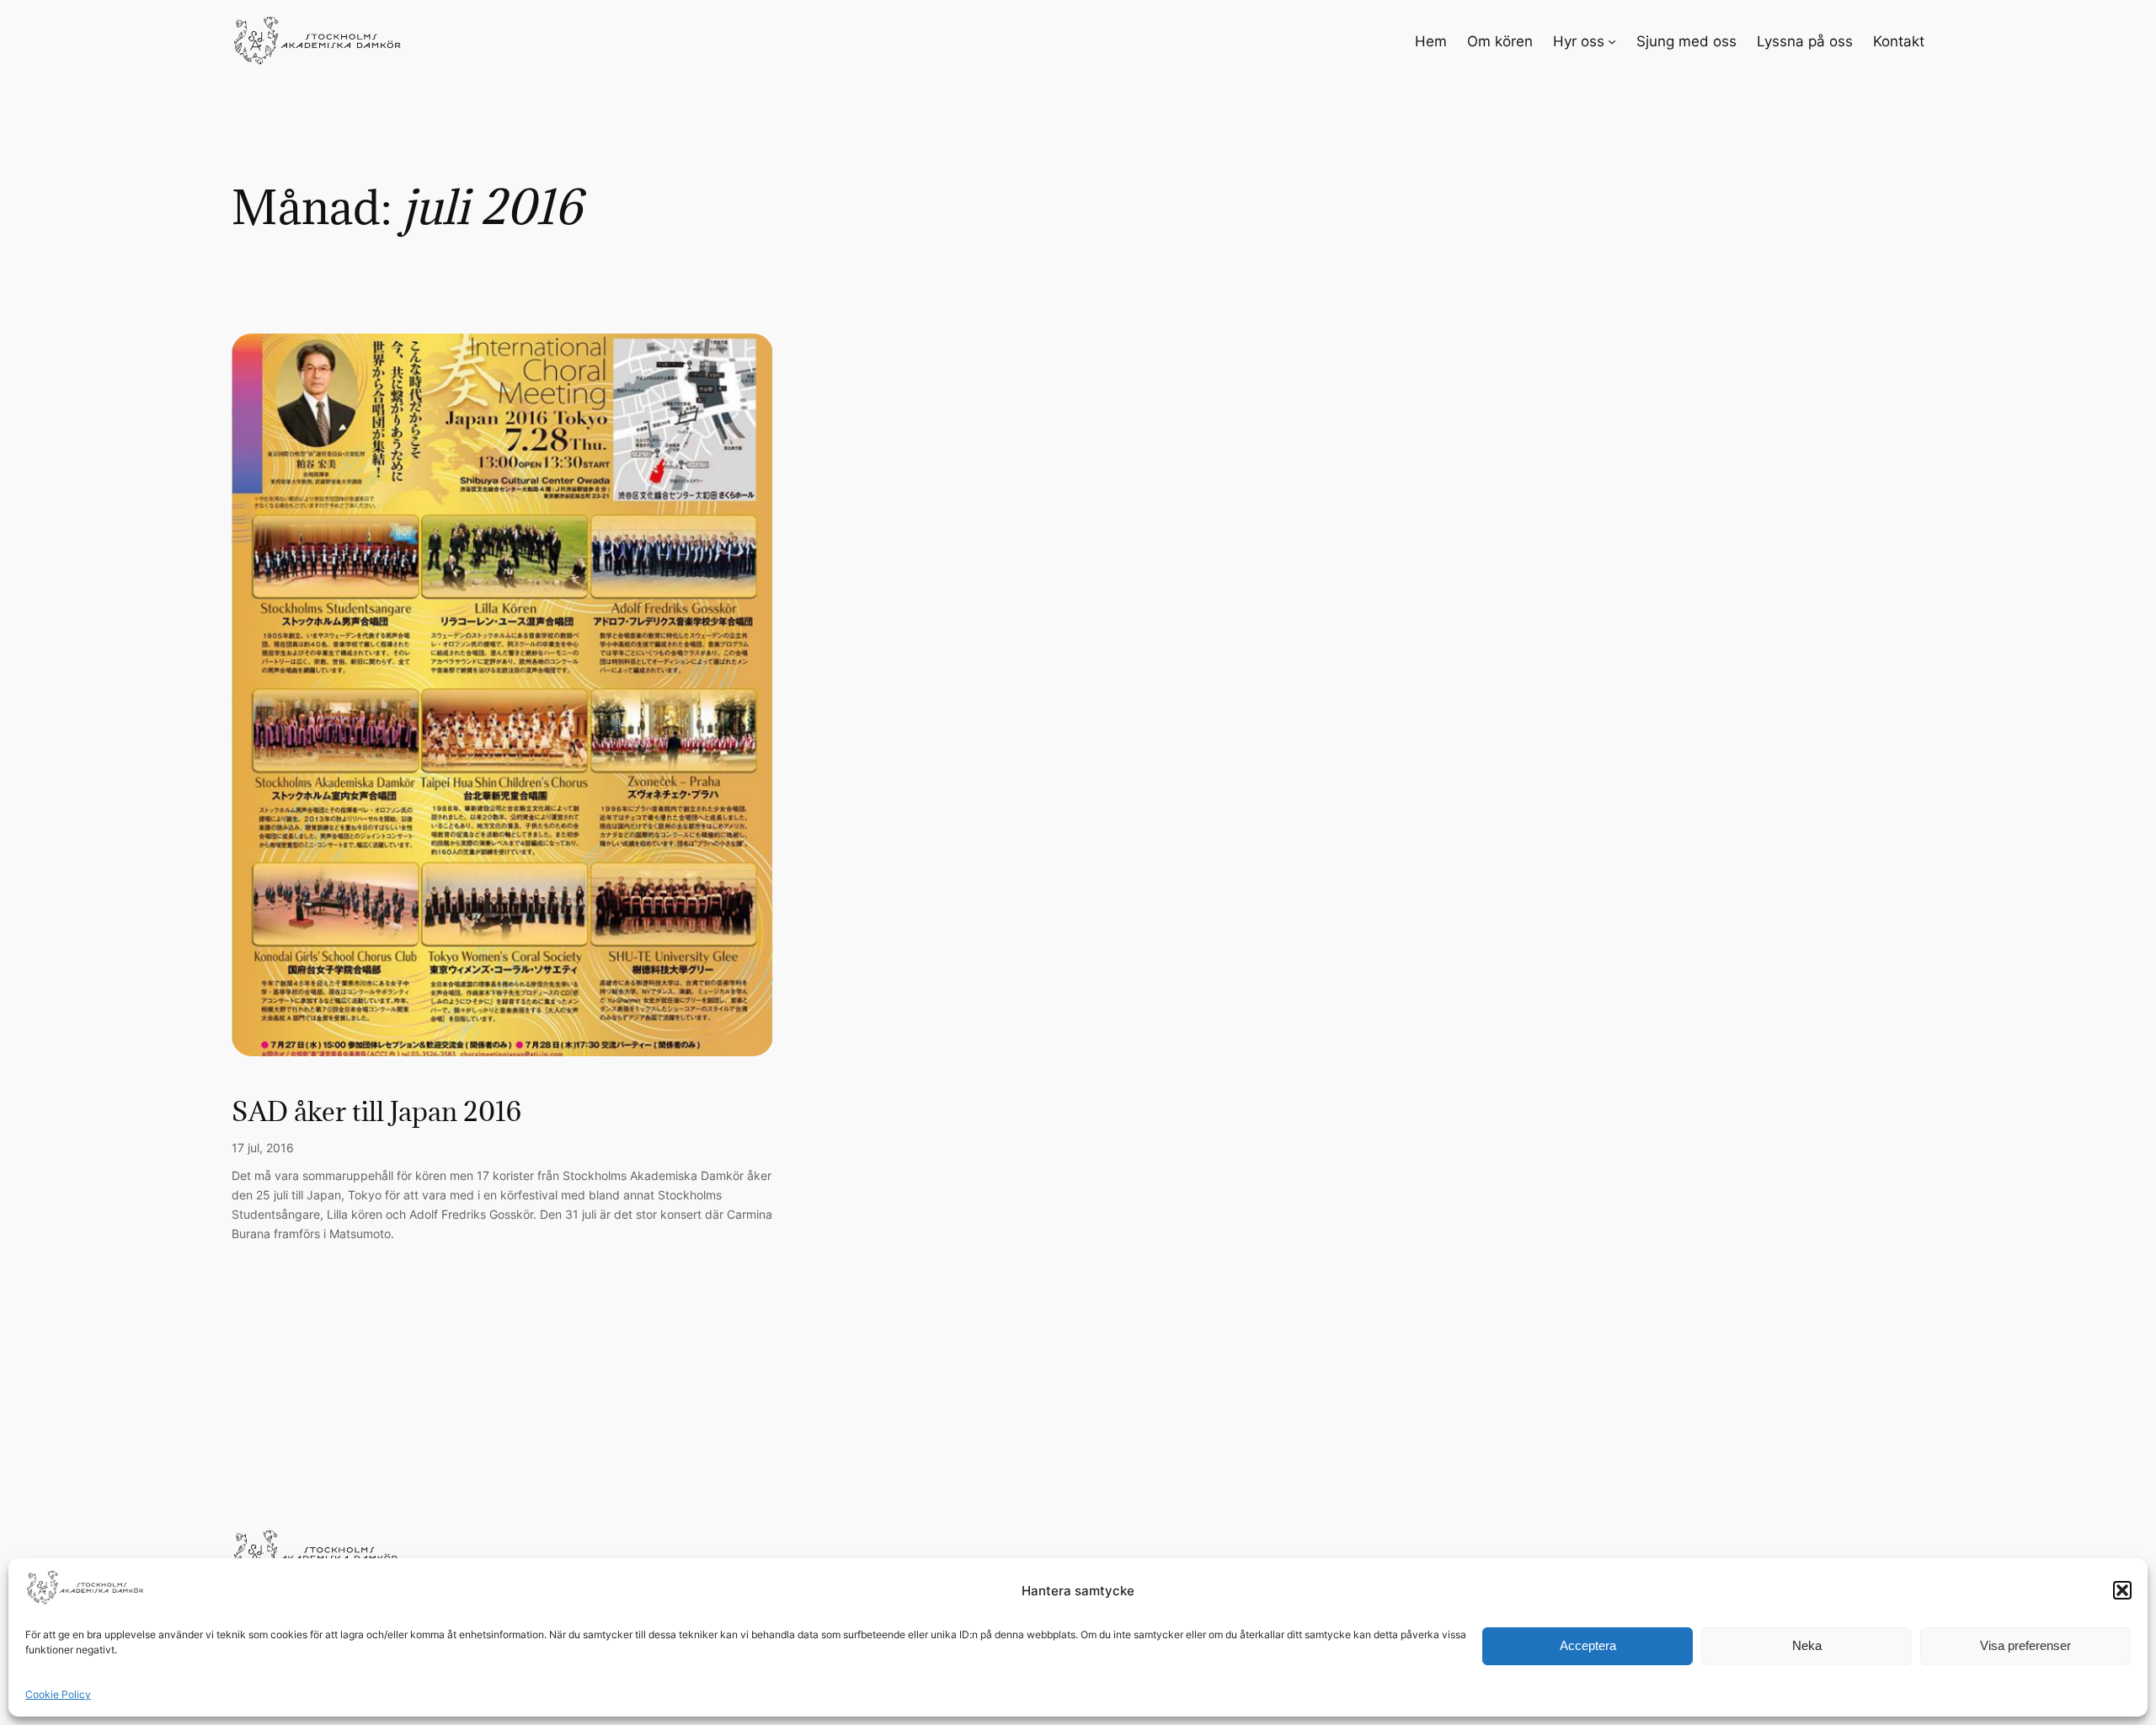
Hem (1431, 41)
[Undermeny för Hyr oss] (1612, 41)
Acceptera (1588, 1645)
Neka (1807, 1645)
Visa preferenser (2025, 1645)
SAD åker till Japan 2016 (376, 1112)
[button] (2122, 1590)
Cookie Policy (58, 1694)
